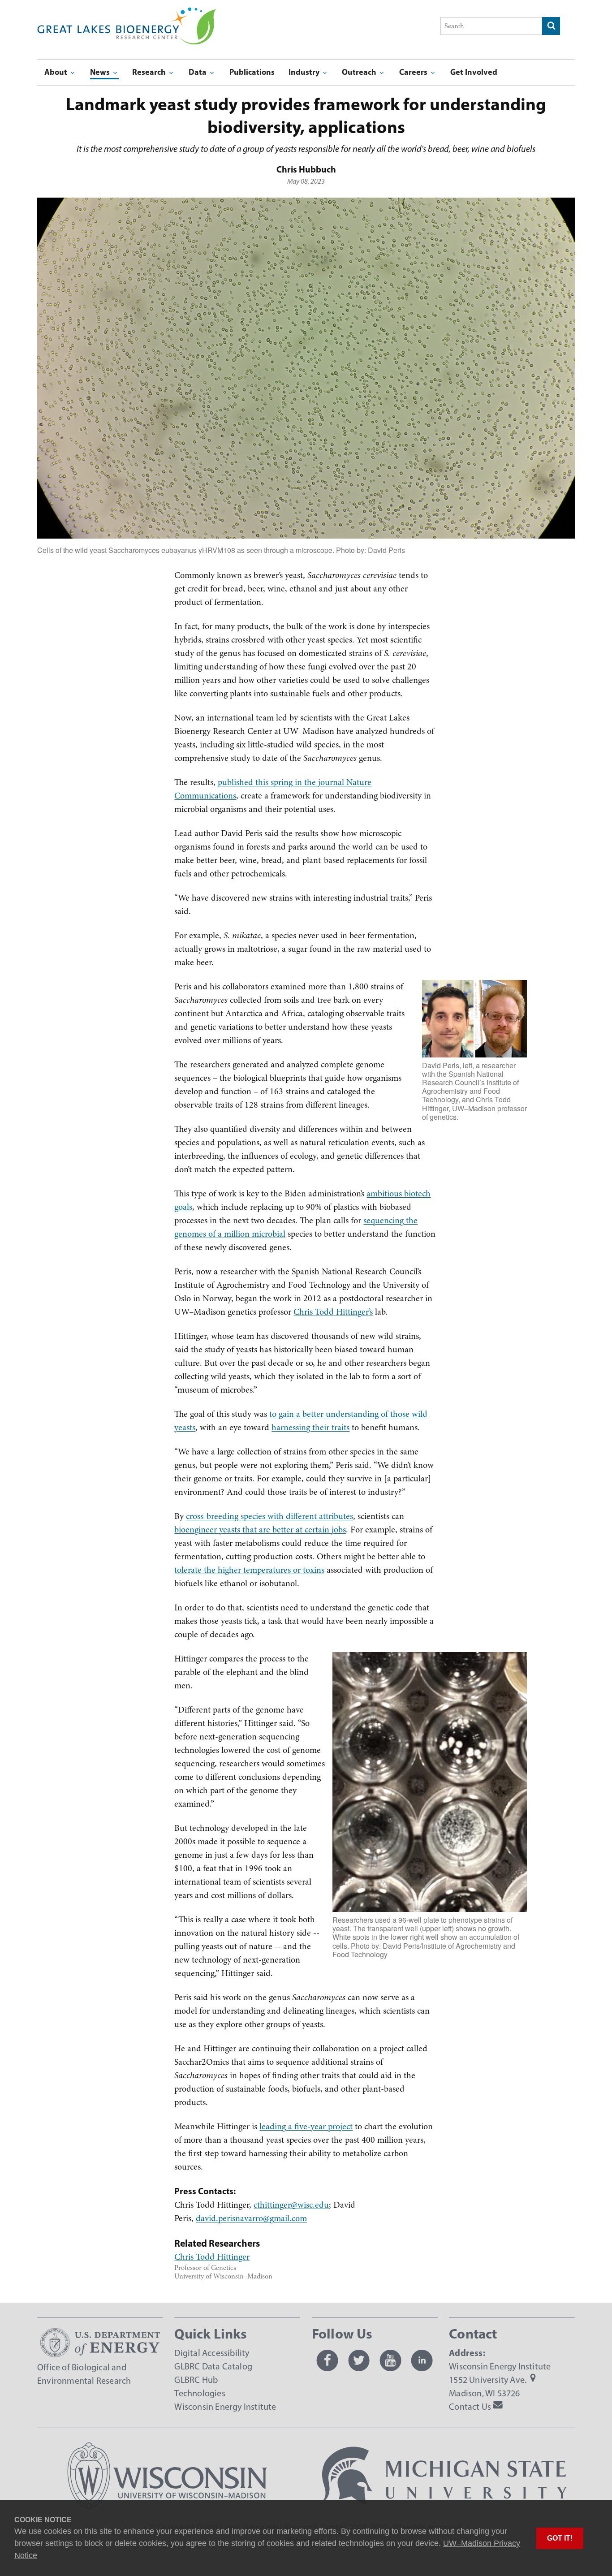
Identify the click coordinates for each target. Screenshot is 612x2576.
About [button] (57, 72)
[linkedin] (422, 2360)
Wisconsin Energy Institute (225, 2407)
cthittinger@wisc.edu (291, 2205)
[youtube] (390, 2360)
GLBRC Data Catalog (213, 2366)
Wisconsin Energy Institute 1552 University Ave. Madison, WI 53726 (500, 2380)
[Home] (127, 14)
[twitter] (359, 2360)
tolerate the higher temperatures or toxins (249, 1570)
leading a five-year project (306, 2126)
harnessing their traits (310, 1427)
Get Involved (474, 72)
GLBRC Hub (196, 2380)
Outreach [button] (360, 72)
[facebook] (328, 2360)
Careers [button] (414, 72)
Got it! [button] (560, 2538)
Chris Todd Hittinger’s (333, 1312)
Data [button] (198, 72)
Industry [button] (305, 72)
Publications (252, 72)
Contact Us (470, 2407)
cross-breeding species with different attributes (269, 1516)
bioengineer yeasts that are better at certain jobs (260, 1530)
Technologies (200, 2393)
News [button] (101, 72)
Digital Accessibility (212, 2353)
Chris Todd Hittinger (212, 2257)
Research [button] (150, 72)
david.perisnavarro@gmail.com (251, 2218)
